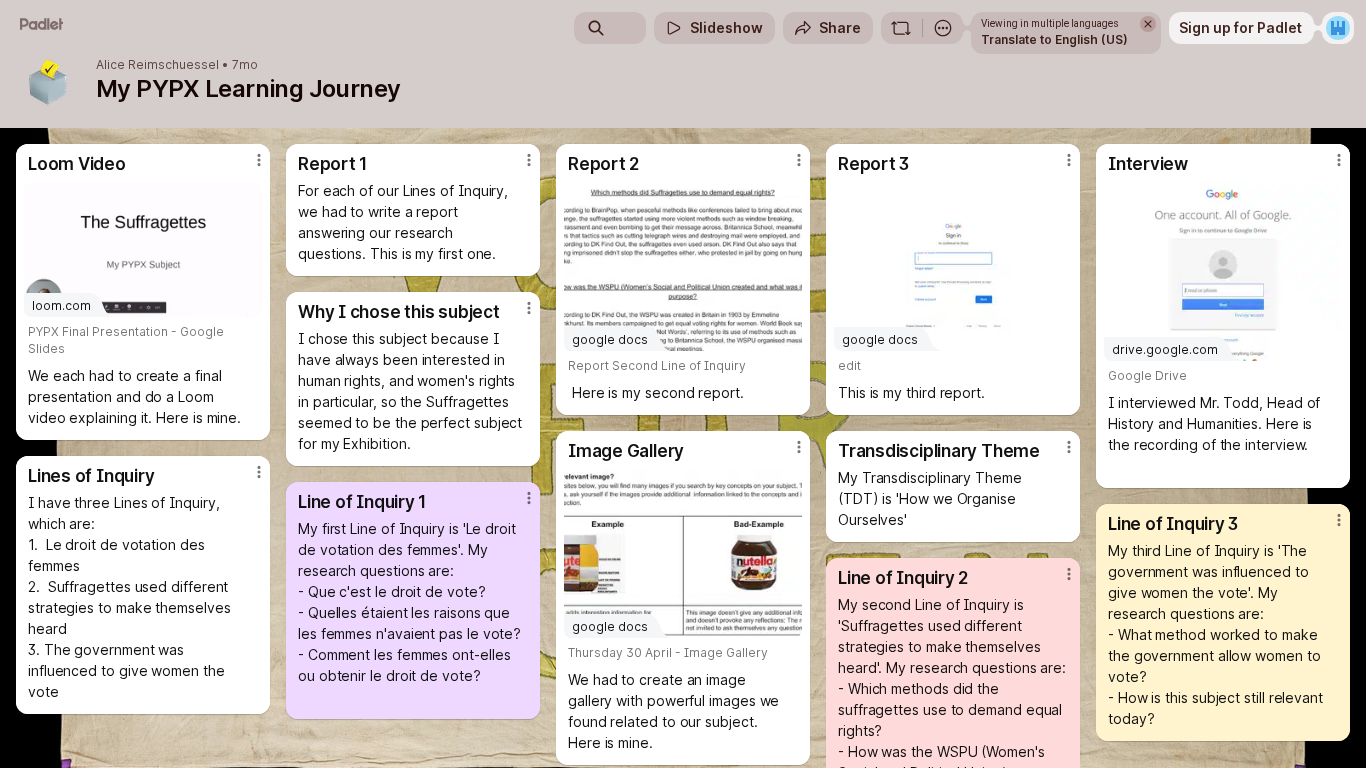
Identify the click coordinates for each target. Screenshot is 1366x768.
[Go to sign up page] (1338, 28)
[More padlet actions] (943, 28)
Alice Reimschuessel (157, 65)
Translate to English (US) (1054, 39)
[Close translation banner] (1148, 24)
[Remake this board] (901, 28)
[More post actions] (259, 160)
